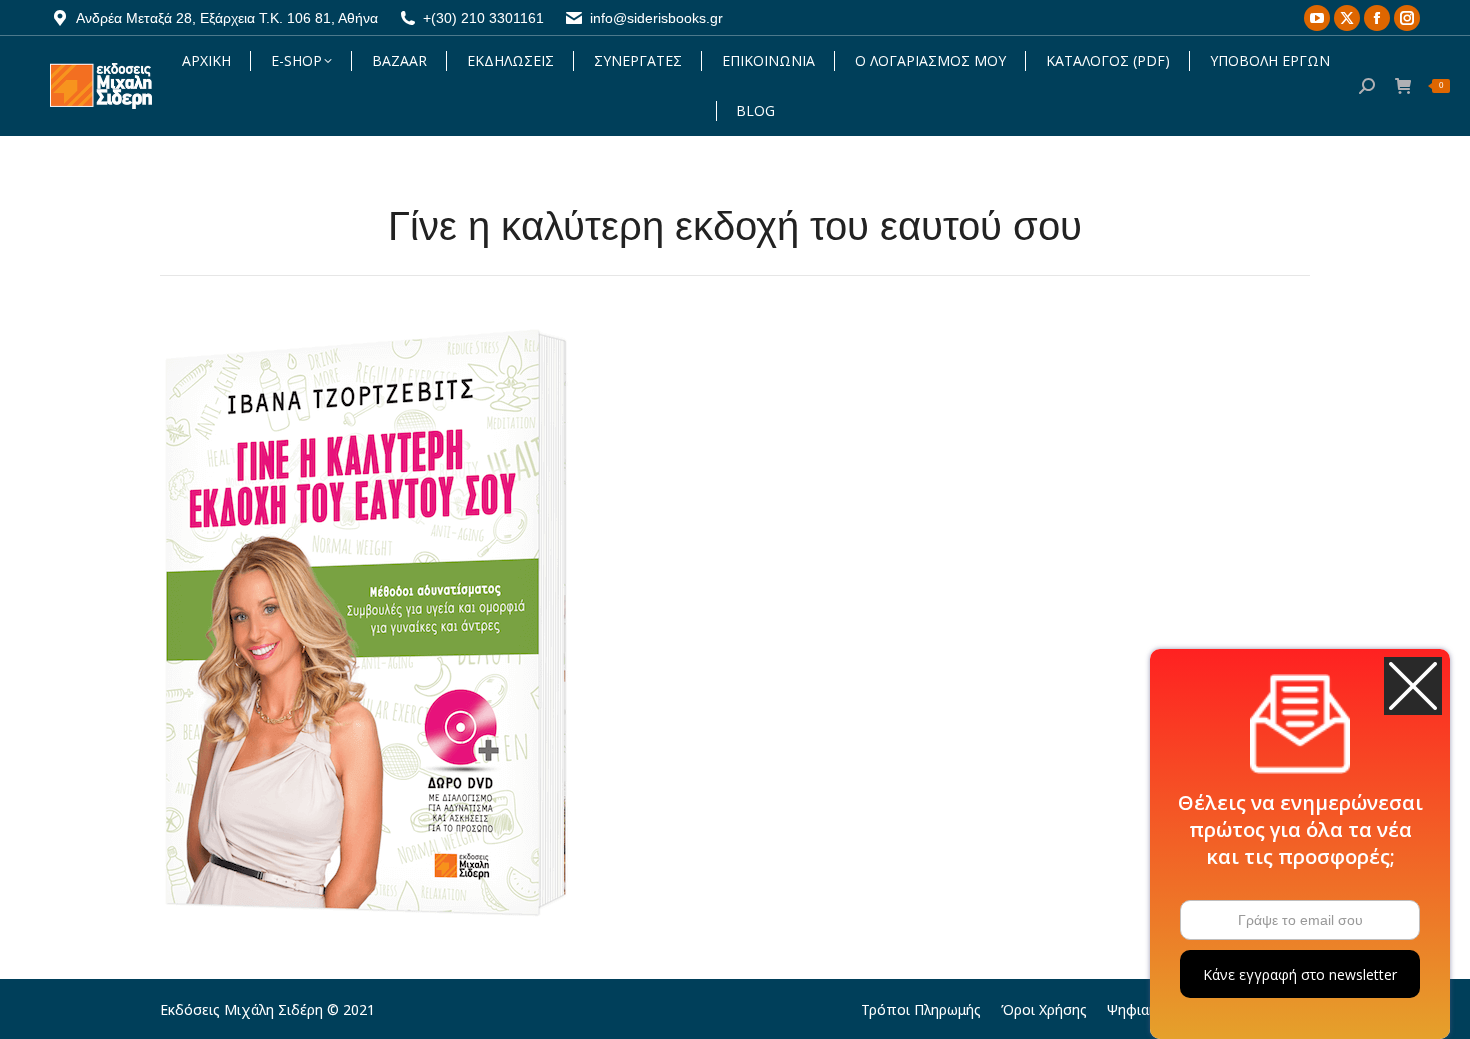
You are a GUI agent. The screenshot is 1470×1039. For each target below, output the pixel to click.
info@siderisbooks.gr (656, 18)
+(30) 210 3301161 (483, 18)
